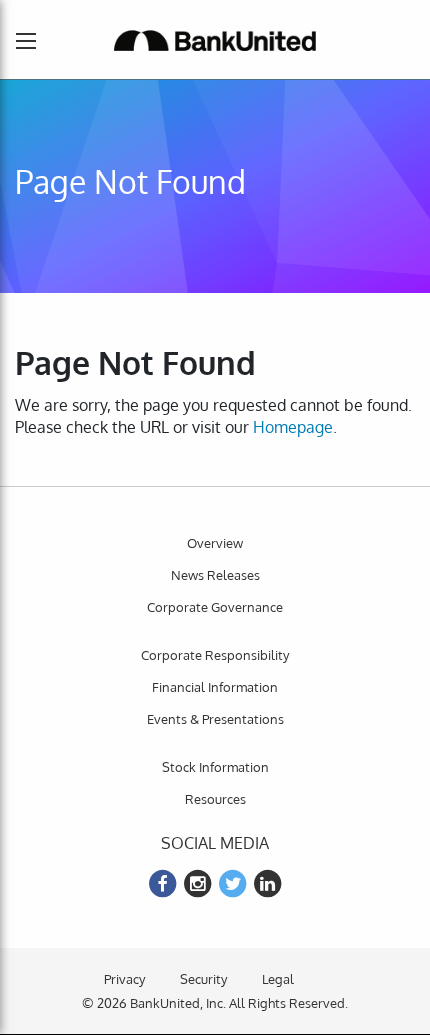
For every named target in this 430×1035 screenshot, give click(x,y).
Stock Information (215, 767)
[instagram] (198, 884)
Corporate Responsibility (215, 655)
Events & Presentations (215, 719)
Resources (215, 799)
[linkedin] (268, 884)
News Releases (215, 575)
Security (203, 979)
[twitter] (233, 884)
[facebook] (163, 884)
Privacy (124, 979)
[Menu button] (26, 41)
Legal (278, 979)
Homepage (293, 427)
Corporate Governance (215, 607)
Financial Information (215, 687)
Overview (215, 543)
